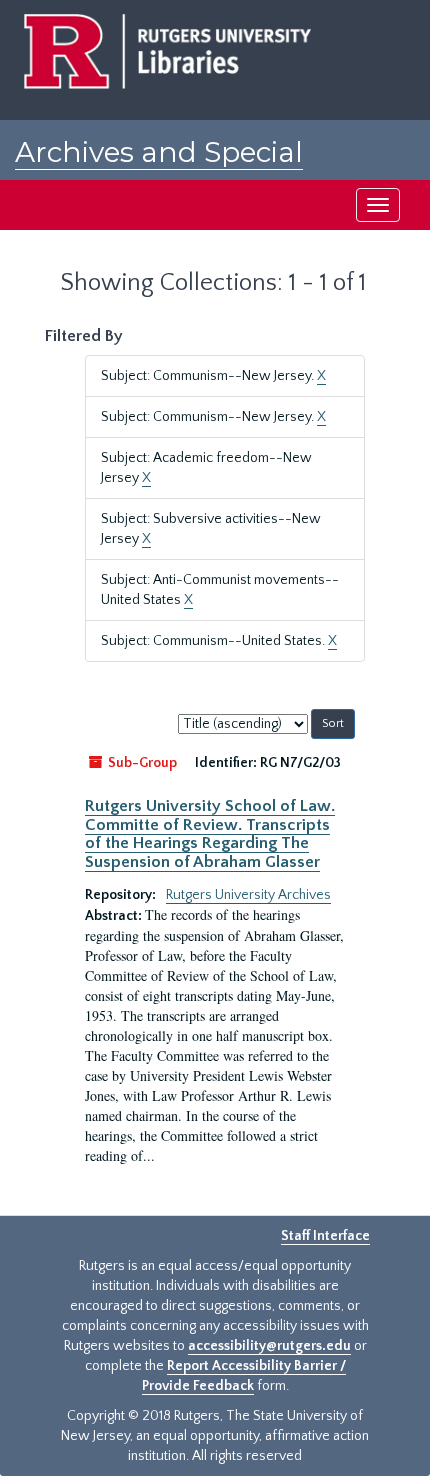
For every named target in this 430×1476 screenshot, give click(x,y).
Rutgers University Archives (248, 895)
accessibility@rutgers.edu (269, 1346)
